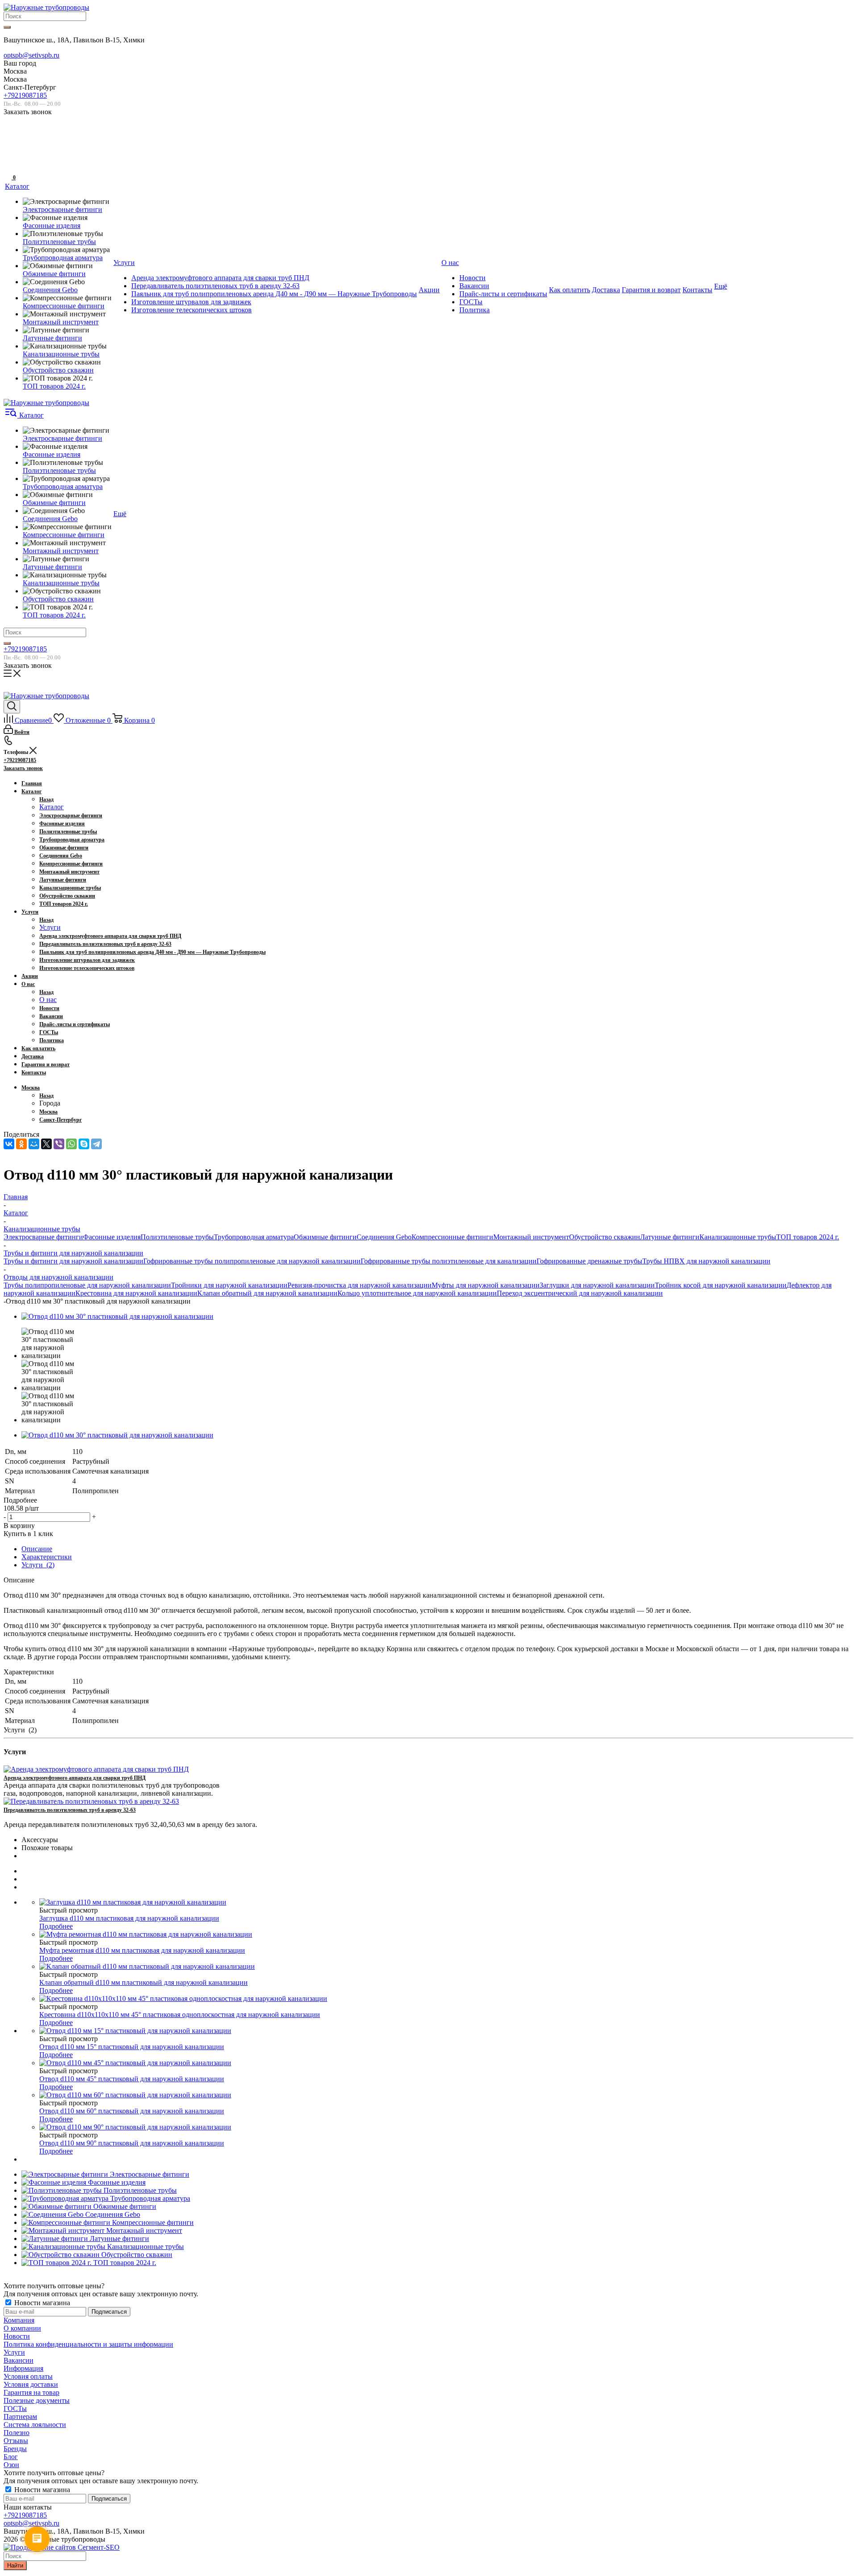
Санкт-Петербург (60, 1120)
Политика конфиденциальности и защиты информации (88, 2344)
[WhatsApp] (71, 1144)
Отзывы (16, 2441)
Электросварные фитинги (43, 1237)
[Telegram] (96, 1144)
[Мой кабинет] (9, 149)
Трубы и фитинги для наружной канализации (73, 1261)
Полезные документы (37, 2400)
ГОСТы (15, 2408)
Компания (19, 2320)
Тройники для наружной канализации (229, 1285)
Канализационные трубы (738, 1237)
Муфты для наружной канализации (486, 1285)
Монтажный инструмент (531, 1237)
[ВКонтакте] (9, 1144)
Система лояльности (35, 2425)
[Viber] (59, 1144)
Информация (23, 2368)
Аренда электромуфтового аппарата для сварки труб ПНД (75, 1778)
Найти (15, 2566)
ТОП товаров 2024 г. (808, 1237)
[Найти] (7, 27)
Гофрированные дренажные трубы (589, 1261)
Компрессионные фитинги (452, 1237)
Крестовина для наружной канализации (136, 1293)
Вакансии (19, 2360)
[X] (46, 1144)
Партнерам (20, 2417)
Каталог (52, 807)
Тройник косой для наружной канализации (721, 1285)
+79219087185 (25, 95)
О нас (48, 1000)
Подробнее (56, 1926)
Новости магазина (41, 2303)
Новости (17, 2336)
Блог (11, 2457)
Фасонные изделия (112, 1237)
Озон (11, 2465)
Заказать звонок (23, 768)
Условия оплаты (28, 2376)
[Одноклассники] (21, 1144)
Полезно (17, 2433)
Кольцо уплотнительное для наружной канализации (417, 1293)
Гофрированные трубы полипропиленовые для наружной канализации (252, 1261)
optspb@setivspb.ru (31, 55)
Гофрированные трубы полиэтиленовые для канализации (449, 1261)
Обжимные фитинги (325, 1237)
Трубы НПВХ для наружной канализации (706, 1261)
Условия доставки (31, 2384)
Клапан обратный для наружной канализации (267, 1293)
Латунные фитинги (670, 1237)
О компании (22, 2328)
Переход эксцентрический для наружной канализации (580, 1293)
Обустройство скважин (605, 1237)
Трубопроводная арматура (254, 1237)
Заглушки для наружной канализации (597, 1285)
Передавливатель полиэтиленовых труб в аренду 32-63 (70, 1810)
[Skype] (84, 1144)
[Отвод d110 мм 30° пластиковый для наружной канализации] (117, 1316)
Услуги (50, 927)
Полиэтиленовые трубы (177, 1237)
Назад (46, 799)
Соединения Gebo (384, 1237)
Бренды (15, 2449)
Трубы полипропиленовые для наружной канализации (87, 1285)
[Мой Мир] (34, 1144)
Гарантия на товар (31, 2392)
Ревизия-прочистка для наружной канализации (360, 1285)
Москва (48, 1112)
